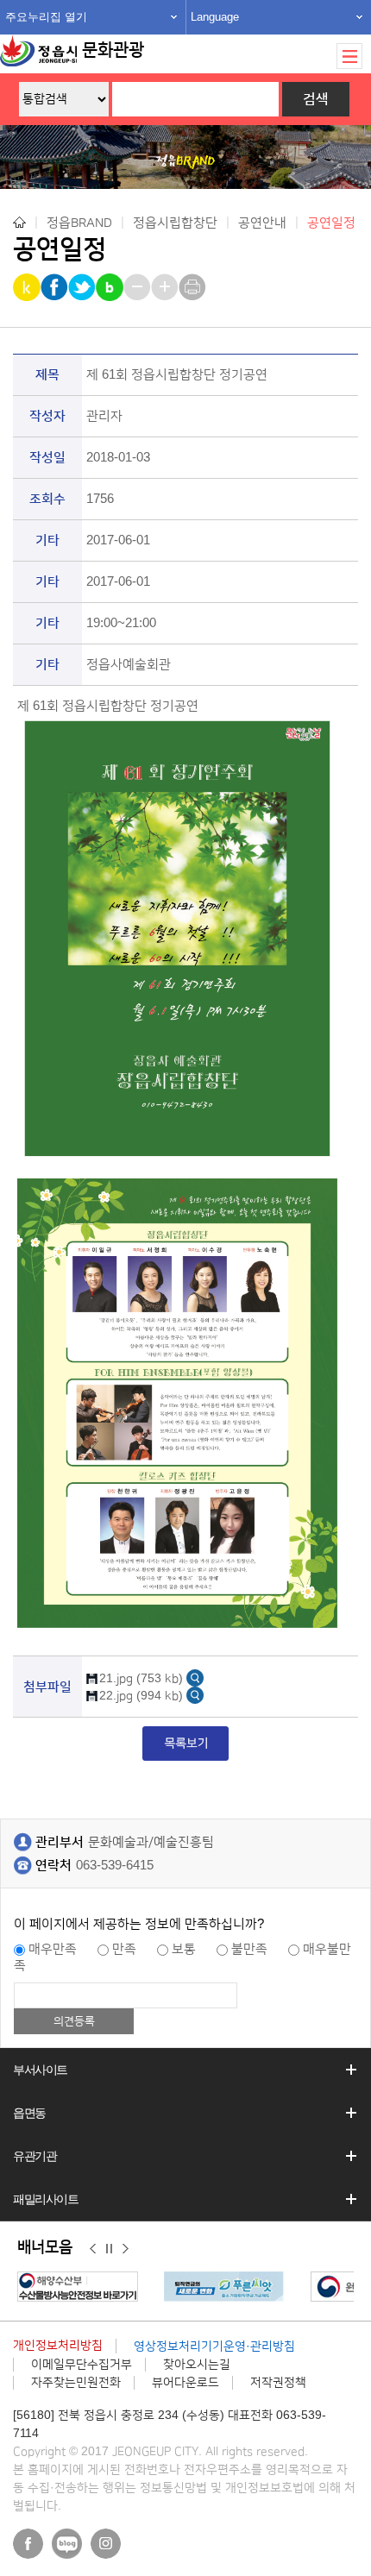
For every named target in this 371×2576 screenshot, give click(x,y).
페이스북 (28, 2544)
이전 (93, 2248)
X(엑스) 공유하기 (83, 287)
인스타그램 (106, 2544)
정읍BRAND (79, 222)
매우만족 (53, 1949)
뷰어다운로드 (185, 2383)
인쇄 (194, 287)
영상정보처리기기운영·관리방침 (214, 2347)
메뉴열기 (349, 56)
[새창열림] (195, 1678)
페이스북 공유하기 (56, 287)
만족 (124, 1949)
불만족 (249, 1949)
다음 (126, 2248)
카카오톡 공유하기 (28, 287)
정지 (109, 2248)
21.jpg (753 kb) (141, 1679)
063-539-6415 (115, 1866)
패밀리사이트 (46, 2199)
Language (215, 17)
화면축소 (138, 287)
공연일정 (331, 223)
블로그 (67, 2544)
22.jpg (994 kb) (141, 1696)
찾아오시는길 (197, 2365)
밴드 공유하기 (111, 287)
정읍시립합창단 (175, 222)
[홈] (19, 222)
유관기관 (35, 2156)
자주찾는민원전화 (76, 2383)
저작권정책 (278, 2383)
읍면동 (29, 2113)
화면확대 (166, 287)
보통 (184, 1949)
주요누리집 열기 (46, 17)
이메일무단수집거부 (82, 2365)
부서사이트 (40, 2070)
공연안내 (262, 222)
